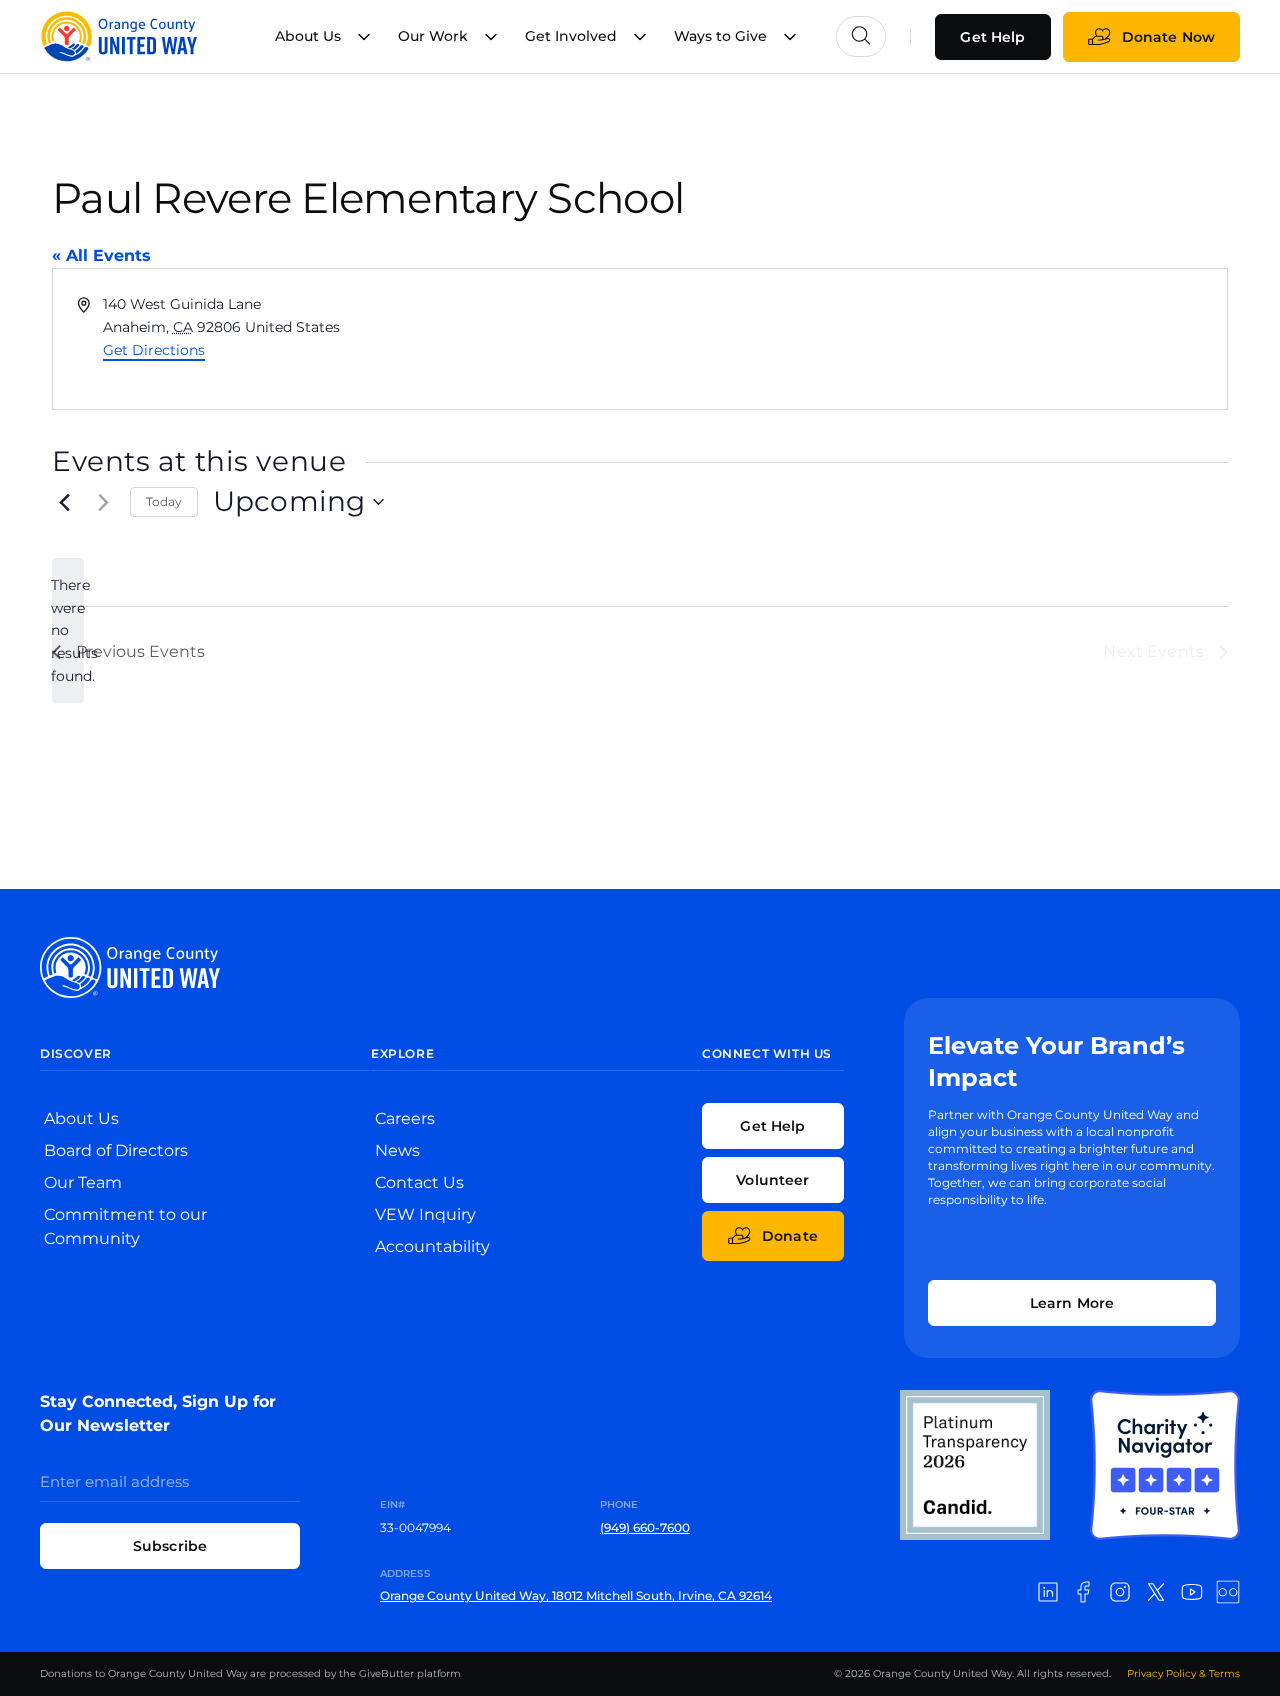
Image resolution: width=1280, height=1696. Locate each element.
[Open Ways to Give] (790, 36)
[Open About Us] (364, 36)
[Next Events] (103, 502)
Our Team (83, 1182)
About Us (81, 1118)
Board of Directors (116, 1150)
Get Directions (154, 350)
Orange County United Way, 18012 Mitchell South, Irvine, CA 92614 (576, 1595)
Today (164, 501)
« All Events (101, 255)
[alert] (68, 630)
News (397, 1150)
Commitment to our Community (125, 1226)
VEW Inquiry (425, 1214)
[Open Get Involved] (640, 36)
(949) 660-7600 (645, 1527)
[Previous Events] (64, 502)
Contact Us (419, 1182)
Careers (405, 1118)
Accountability (432, 1246)
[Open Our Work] (491, 36)
